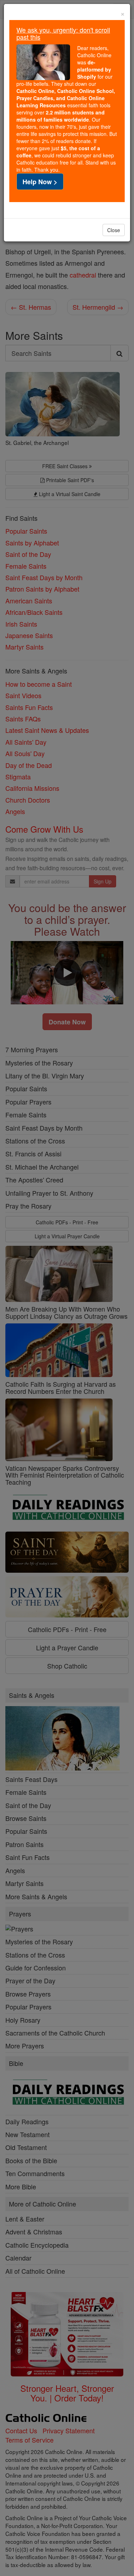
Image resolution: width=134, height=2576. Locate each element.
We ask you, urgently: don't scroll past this (63, 33)
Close (114, 230)
